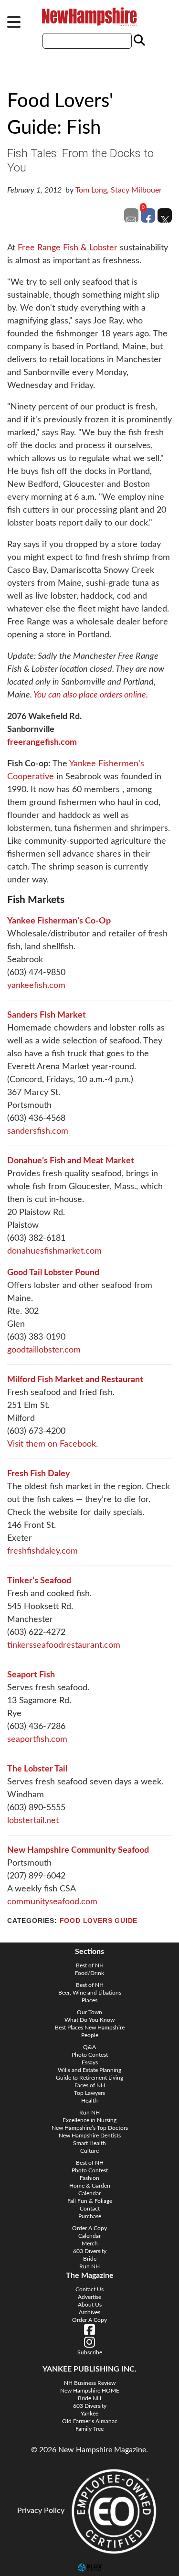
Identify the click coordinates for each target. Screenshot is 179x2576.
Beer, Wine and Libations (90, 1993)
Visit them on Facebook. (53, 1444)
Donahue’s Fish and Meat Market (71, 1161)
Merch (90, 2243)
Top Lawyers (89, 2093)
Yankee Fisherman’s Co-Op (59, 921)
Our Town (89, 2012)
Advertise (89, 2297)
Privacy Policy (41, 2511)
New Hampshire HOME (90, 2391)
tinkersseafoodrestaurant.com (64, 1645)
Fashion (89, 2178)
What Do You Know (89, 2020)
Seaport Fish (31, 1675)
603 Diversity (90, 2251)
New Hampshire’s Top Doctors (90, 2128)
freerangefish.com (42, 742)
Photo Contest (90, 2055)
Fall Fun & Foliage (90, 2201)
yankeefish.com (36, 986)
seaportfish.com (37, 1739)
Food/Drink (89, 1973)
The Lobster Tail (37, 1769)
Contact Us (89, 2289)
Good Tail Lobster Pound (53, 1273)
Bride (90, 2259)
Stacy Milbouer (136, 190)
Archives (89, 2312)
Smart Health (89, 2143)
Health (89, 2101)
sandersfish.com (38, 1131)
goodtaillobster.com (44, 1350)
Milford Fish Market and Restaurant (75, 1380)
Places (89, 2000)
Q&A (89, 2047)
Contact (90, 2209)
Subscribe (90, 2352)
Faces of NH (90, 2085)
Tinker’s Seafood (39, 1581)
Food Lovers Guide (99, 1921)
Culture (89, 2151)
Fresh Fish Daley (39, 1474)
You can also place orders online (90, 695)
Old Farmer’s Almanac (90, 2421)
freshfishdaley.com (42, 1551)
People (90, 2035)
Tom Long (91, 190)
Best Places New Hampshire (90, 2028)
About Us (90, 2305)
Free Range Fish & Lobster (68, 248)
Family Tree (89, 2429)
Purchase (90, 2216)
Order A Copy (89, 2228)
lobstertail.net (33, 1821)
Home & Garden (90, 2186)
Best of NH (90, 1965)
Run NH (89, 2113)
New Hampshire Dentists (90, 2136)
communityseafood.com (52, 1902)
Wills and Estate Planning (89, 2070)
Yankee (89, 2414)
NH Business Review (90, 2383)
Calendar (89, 2193)
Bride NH (89, 2398)
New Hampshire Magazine (90, 17)
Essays (90, 2062)
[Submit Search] (138, 41)
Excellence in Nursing (89, 2120)
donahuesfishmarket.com (54, 1251)
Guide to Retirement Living (89, 2078)
